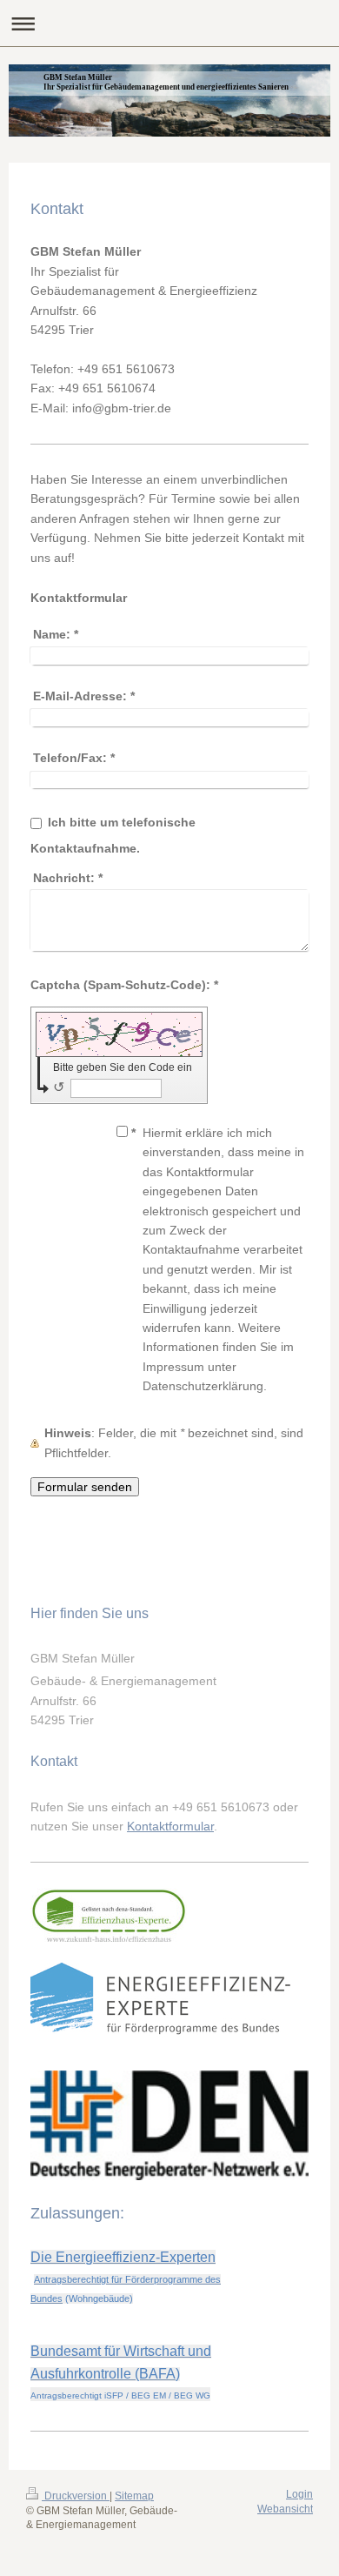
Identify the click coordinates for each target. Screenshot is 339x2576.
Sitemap (134, 2496)
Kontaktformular (170, 1826)
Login (299, 2494)
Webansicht (285, 2509)
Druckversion (76, 2496)
